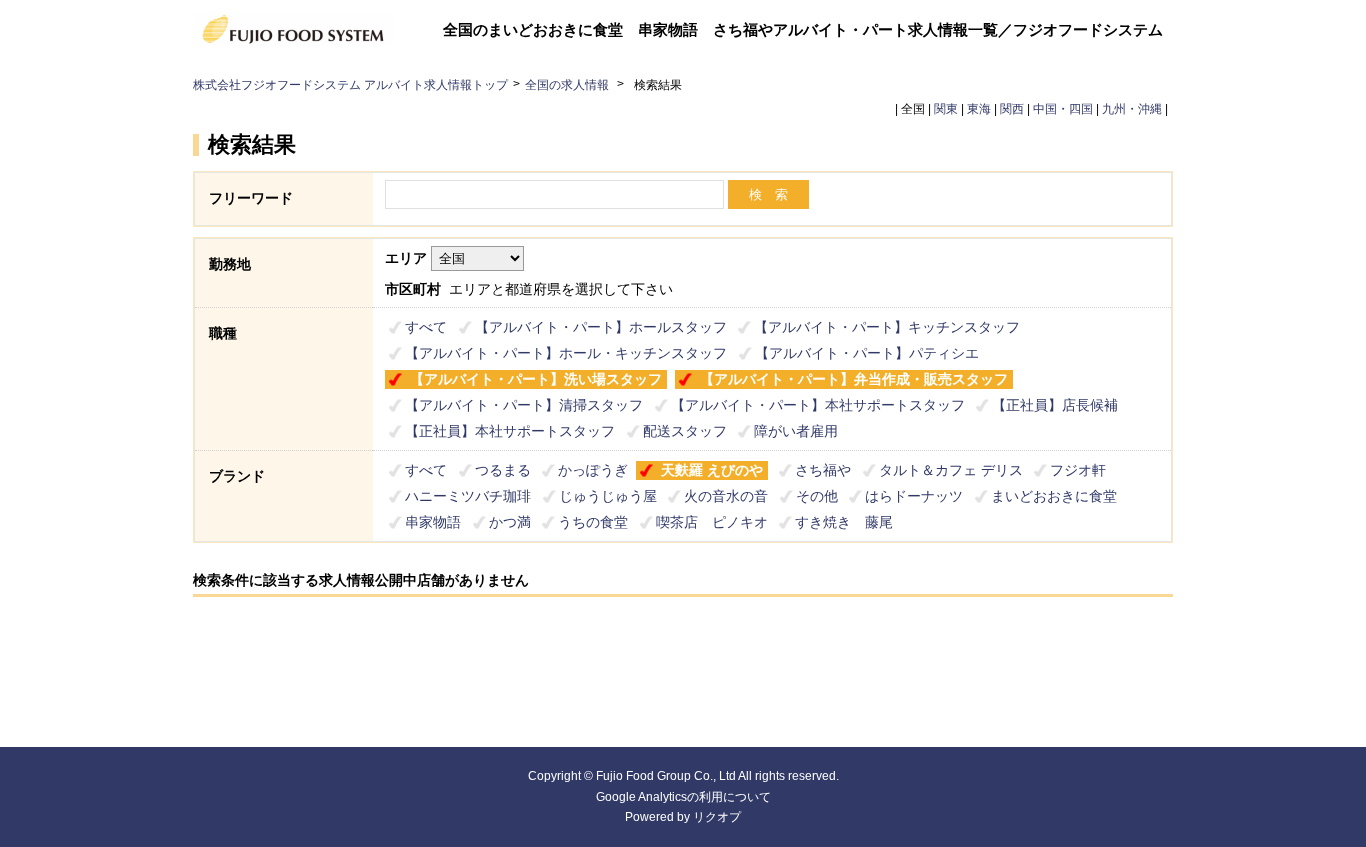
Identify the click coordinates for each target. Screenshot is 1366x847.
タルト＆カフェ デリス (951, 470)
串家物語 (433, 522)
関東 (946, 109)
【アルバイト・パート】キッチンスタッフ (887, 327)
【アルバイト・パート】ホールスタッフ (601, 327)
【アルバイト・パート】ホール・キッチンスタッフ (566, 353)
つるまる (503, 470)
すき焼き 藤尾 (844, 522)
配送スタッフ (685, 431)
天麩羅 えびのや (712, 470)
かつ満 (510, 522)
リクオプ (717, 817)
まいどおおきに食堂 (1054, 496)
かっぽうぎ (593, 470)
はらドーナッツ (914, 496)
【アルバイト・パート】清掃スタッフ (524, 405)
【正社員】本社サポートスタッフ (510, 431)
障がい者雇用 (796, 431)
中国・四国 (1063, 109)
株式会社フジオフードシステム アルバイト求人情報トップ (350, 85)
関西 (1012, 109)
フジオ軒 (1078, 470)
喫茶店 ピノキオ (712, 522)
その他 (817, 496)
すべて (426, 327)
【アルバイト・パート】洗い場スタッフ (536, 379)
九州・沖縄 (1132, 109)
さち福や (823, 470)
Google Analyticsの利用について (683, 797)
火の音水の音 (726, 496)
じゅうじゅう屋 (608, 496)
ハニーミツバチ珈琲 (468, 496)
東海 (979, 109)
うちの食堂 (593, 522)
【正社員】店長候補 (1055, 405)
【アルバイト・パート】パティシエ (867, 353)
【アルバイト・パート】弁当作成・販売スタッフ (854, 379)
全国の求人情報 (568, 85)
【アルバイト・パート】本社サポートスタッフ (818, 405)
